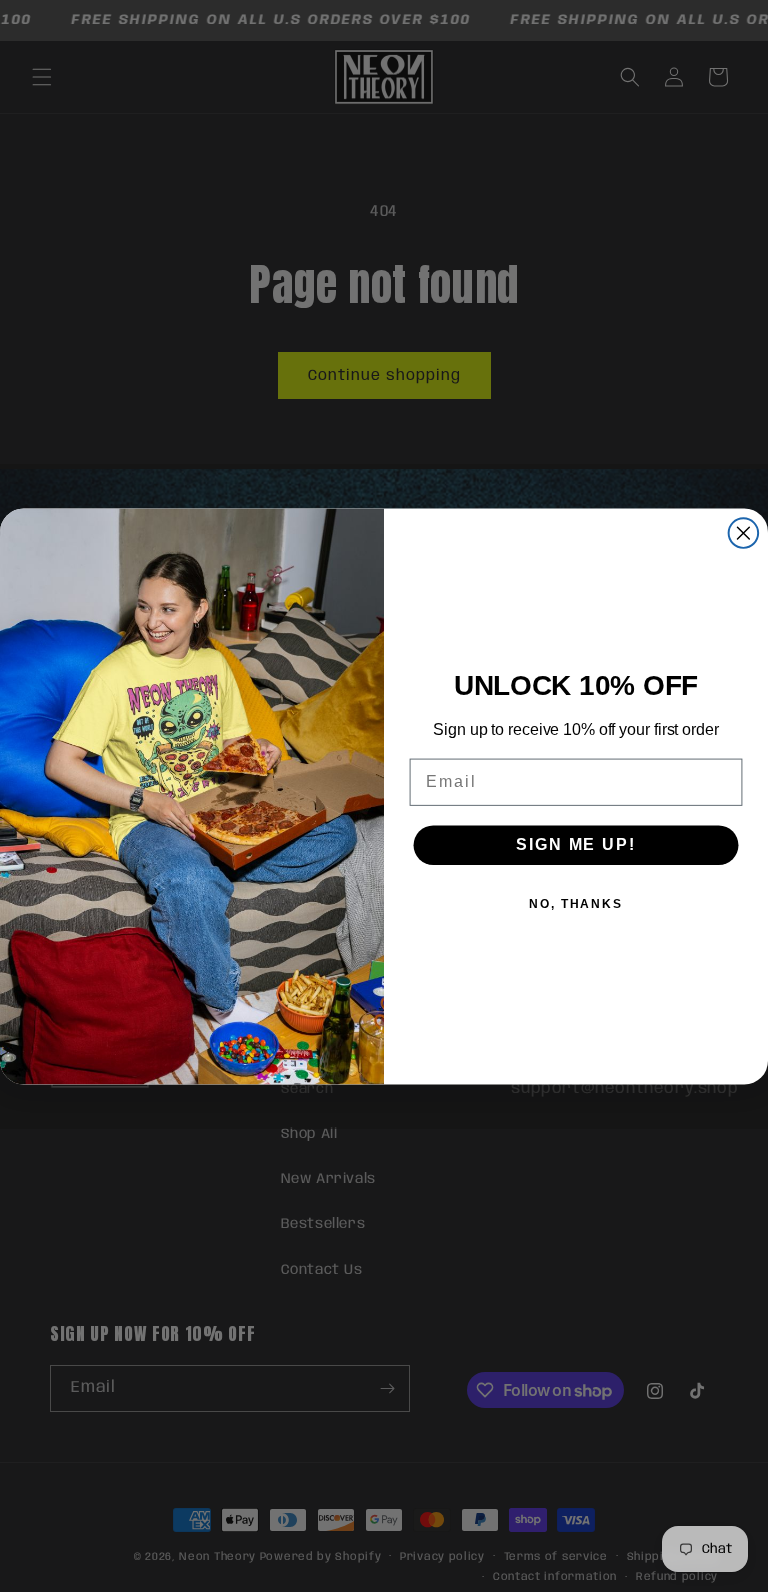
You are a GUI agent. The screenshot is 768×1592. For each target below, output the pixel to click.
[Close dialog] (744, 533)
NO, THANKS (576, 903)
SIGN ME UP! (575, 843)
